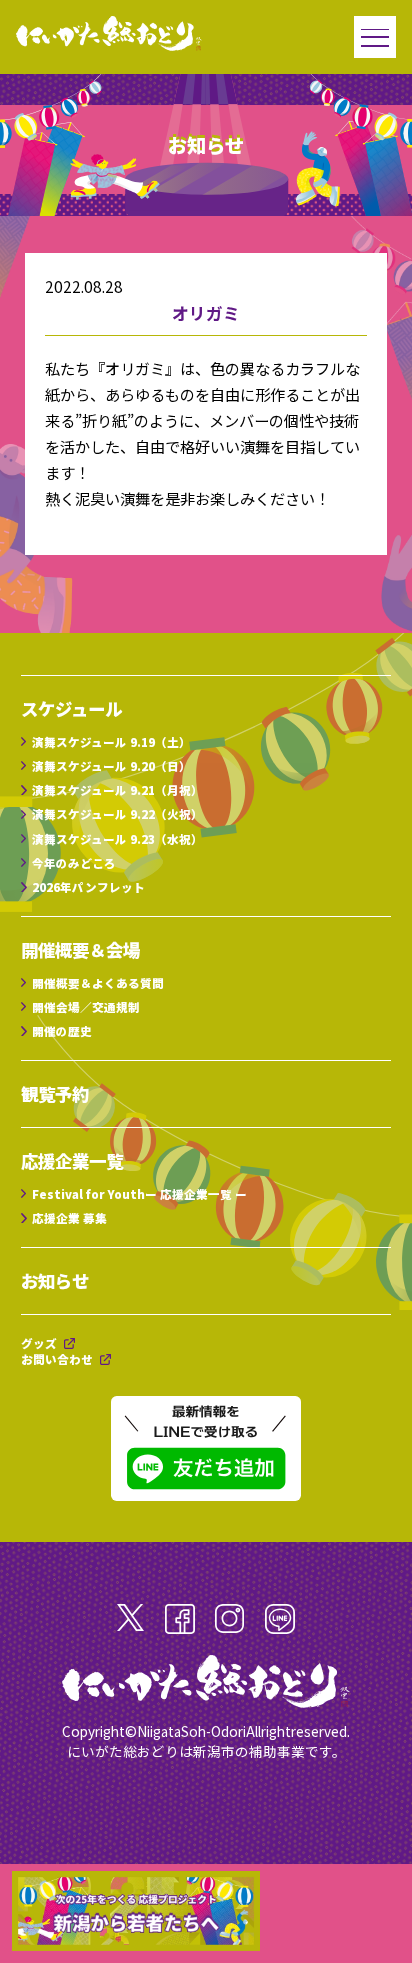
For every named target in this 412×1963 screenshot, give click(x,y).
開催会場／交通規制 (86, 1007)
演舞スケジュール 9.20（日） (111, 766)
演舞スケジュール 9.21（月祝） (117, 790)
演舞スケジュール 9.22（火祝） (117, 814)
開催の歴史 (62, 1031)
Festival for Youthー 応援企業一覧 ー (139, 1194)
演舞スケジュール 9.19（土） (111, 742)
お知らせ (55, 1280)
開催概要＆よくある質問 (98, 983)
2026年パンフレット (88, 887)
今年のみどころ (74, 863)
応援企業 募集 (69, 1218)
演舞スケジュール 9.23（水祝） (117, 839)
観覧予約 (55, 1093)
